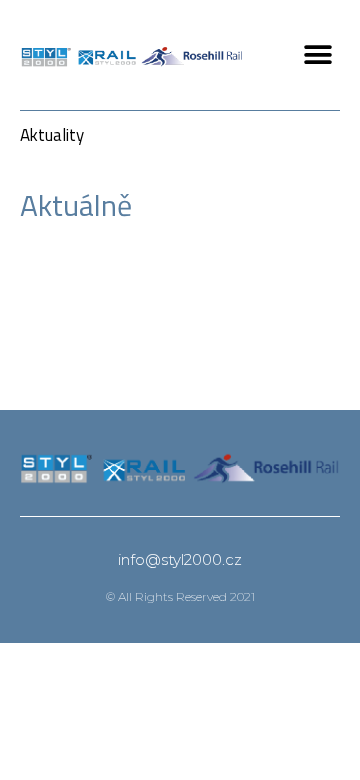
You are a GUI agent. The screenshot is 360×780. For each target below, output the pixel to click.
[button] (317, 55)
